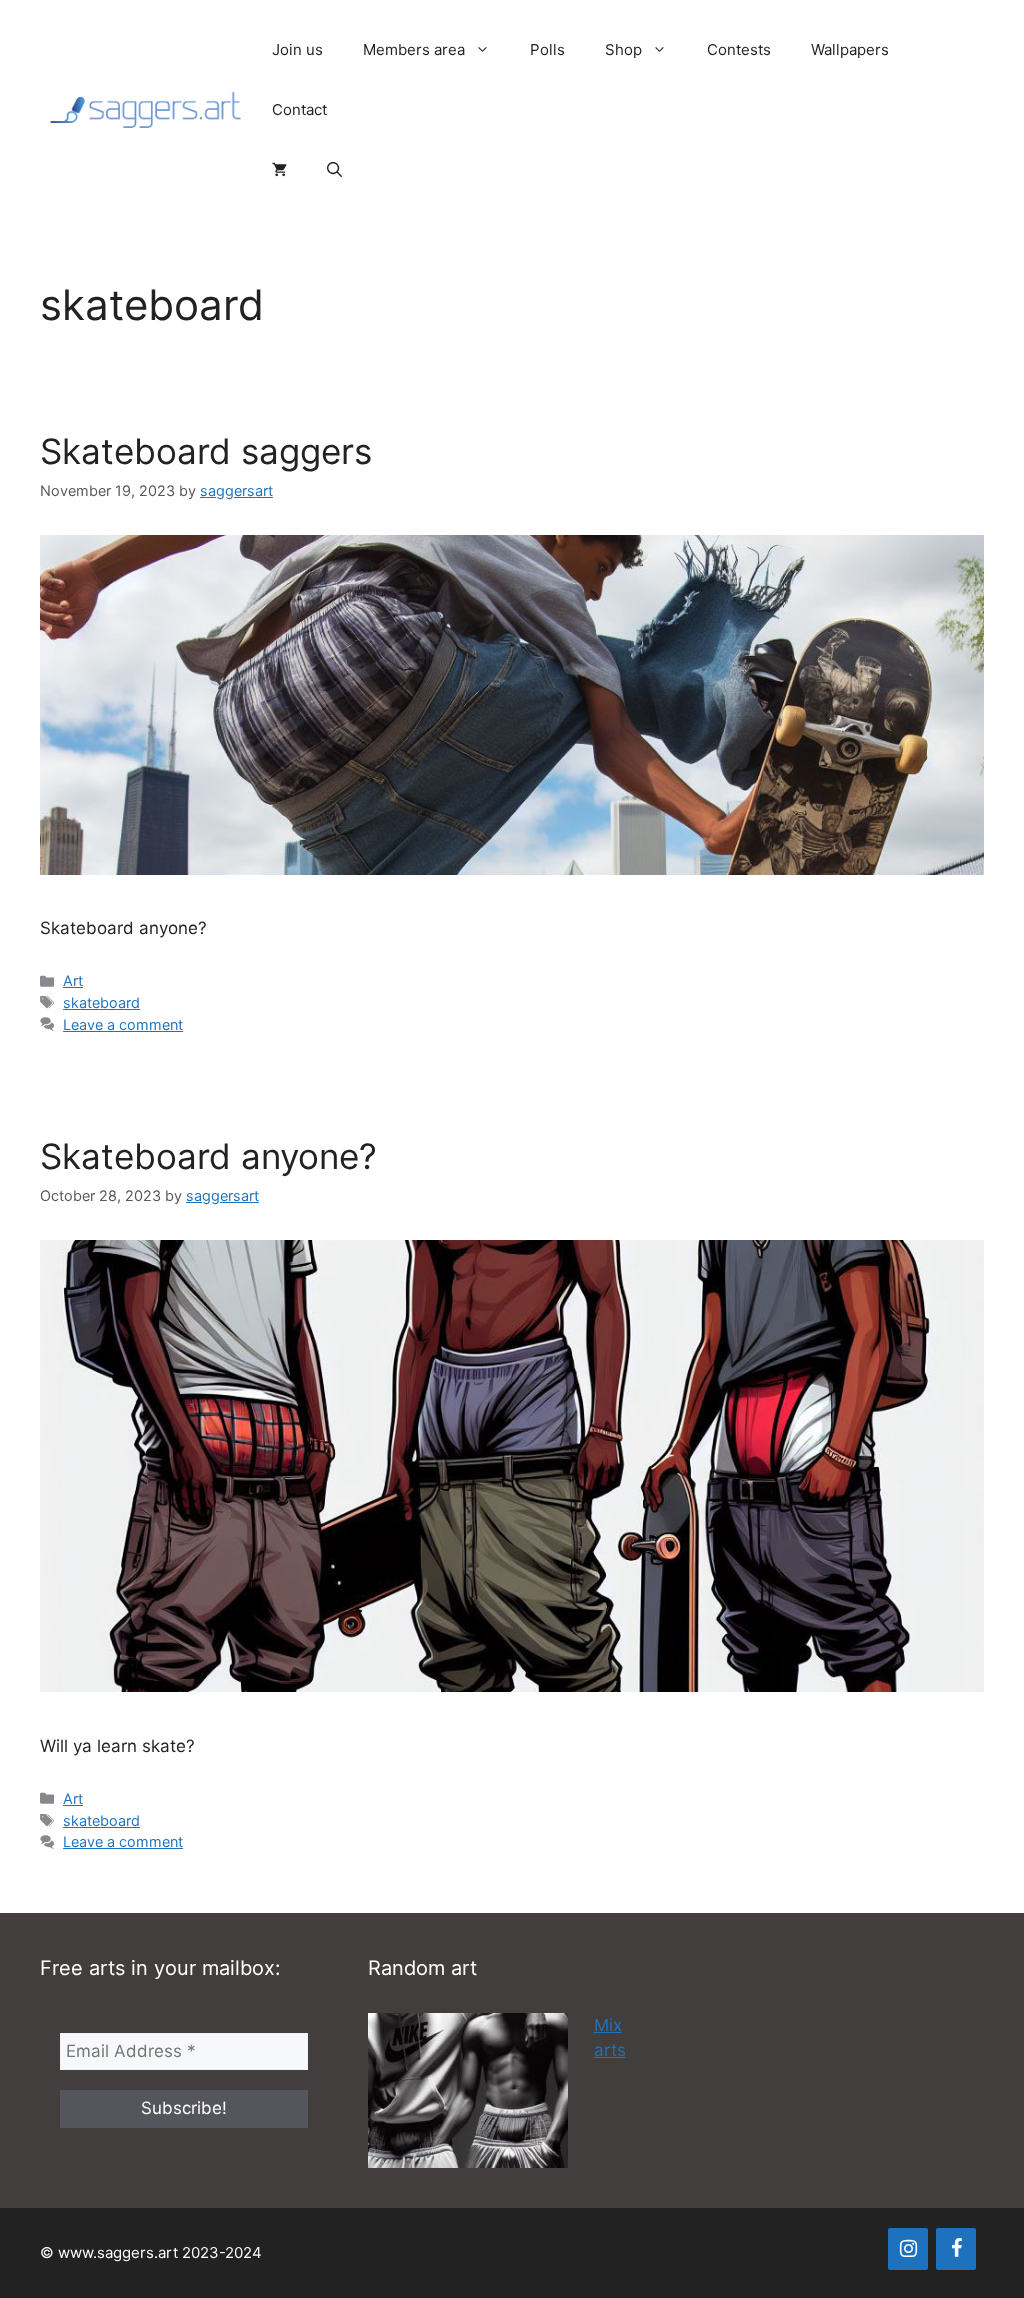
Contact (299, 109)
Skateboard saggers (206, 451)
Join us (297, 49)
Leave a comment (123, 1024)
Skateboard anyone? (208, 1156)
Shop (623, 49)
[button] (334, 170)
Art (73, 980)
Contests (739, 49)
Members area (414, 49)
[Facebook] (956, 2249)
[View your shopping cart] (279, 170)
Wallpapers (850, 49)
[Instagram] (908, 2249)
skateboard (101, 1002)
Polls (547, 49)
